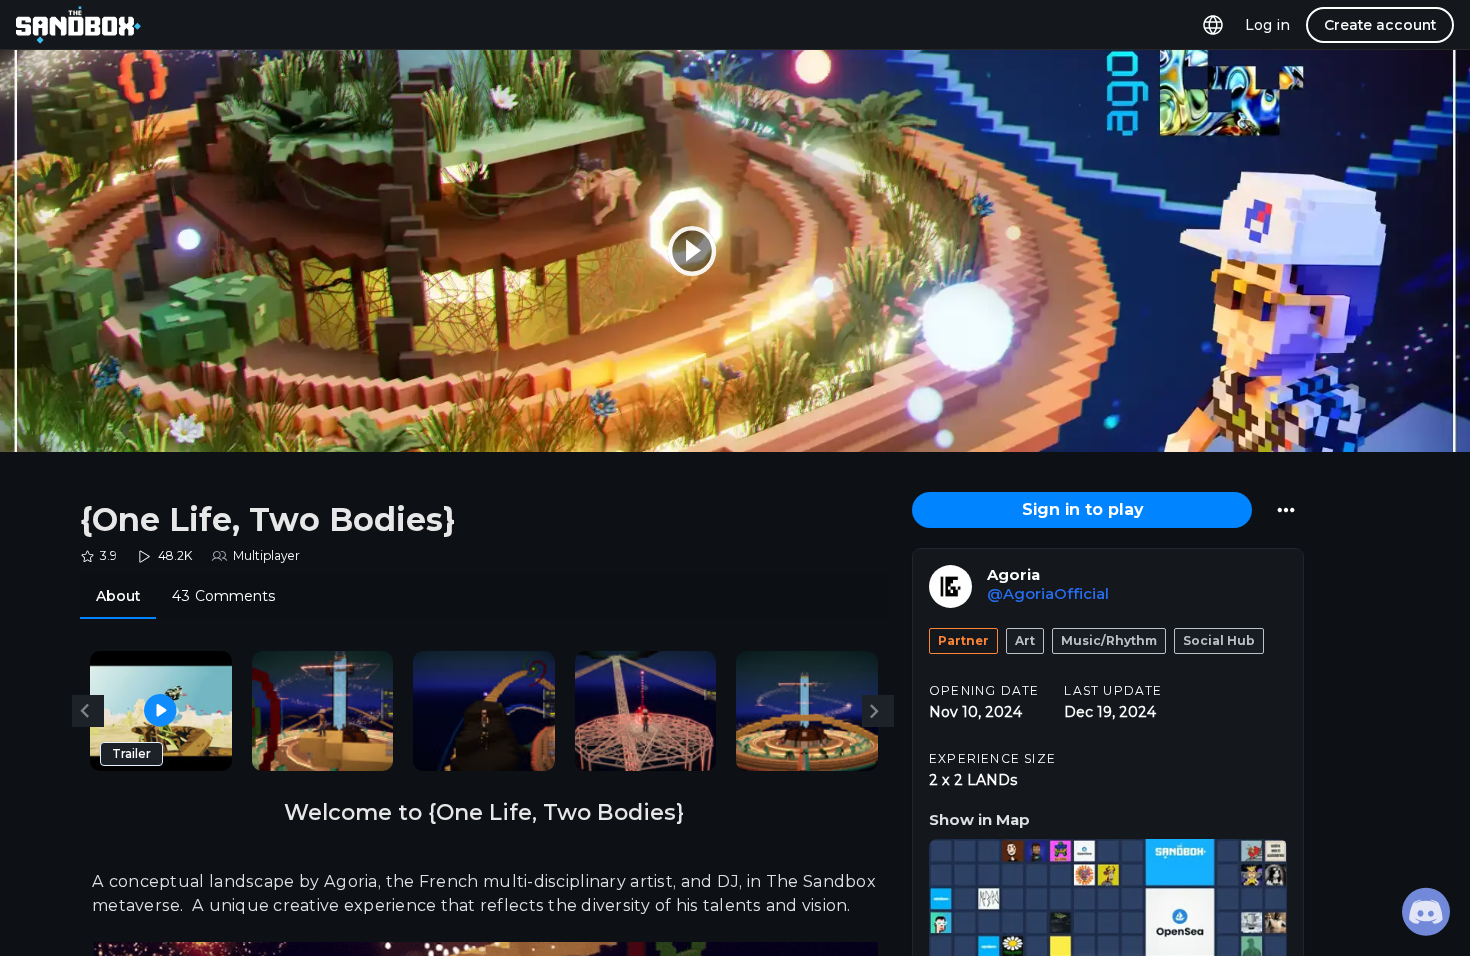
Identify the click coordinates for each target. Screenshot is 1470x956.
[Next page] (878, 711)
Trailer (131, 753)
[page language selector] (1213, 25)
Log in (1267, 25)
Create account (1380, 25)
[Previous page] (88, 711)
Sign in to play (1082, 509)
